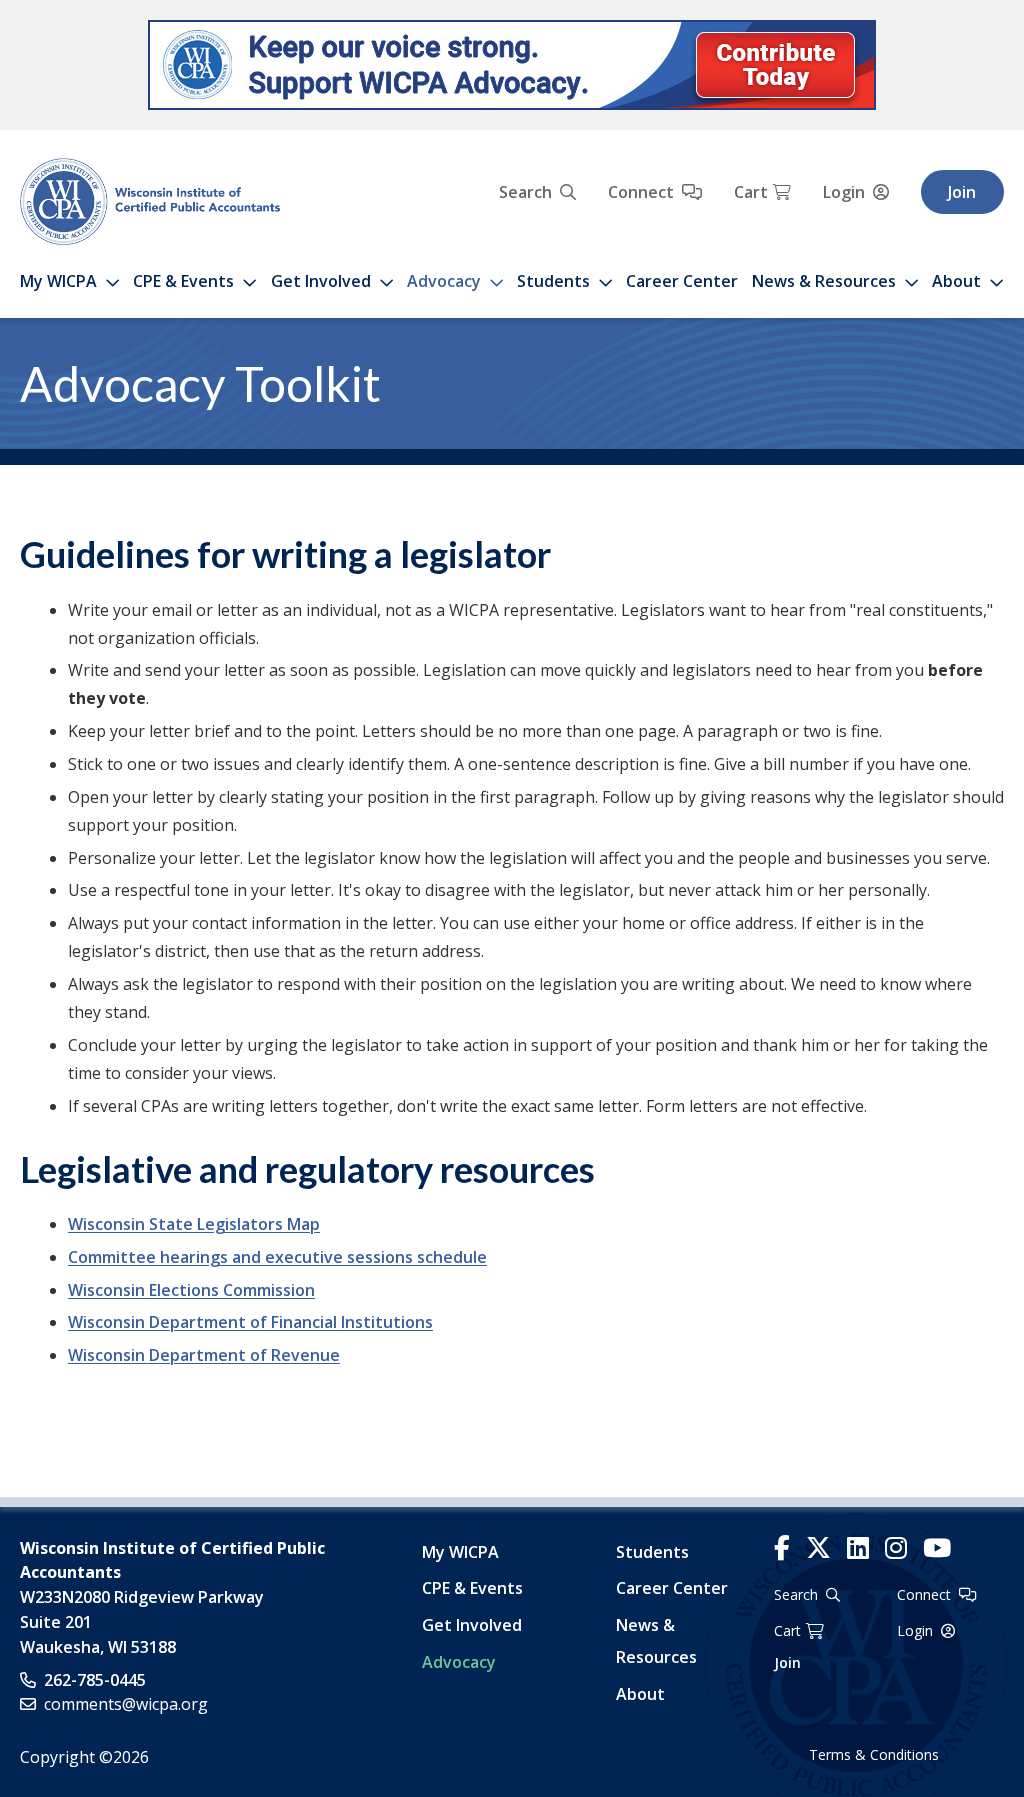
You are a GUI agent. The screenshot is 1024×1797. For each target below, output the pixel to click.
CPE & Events (183, 281)
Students (553, 281)
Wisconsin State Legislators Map (194, 1224)
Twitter (818, 1548)
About (956, 281)
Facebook (782, 1548)
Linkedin (858, 1548)
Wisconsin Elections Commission (191, 1290)
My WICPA (58, 281)
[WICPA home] (150, 200)
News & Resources (824, 281)
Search (525, 192)
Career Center (682, 281)
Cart (751, 192)
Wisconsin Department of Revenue (204, 1355)
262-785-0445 (95, 1680)
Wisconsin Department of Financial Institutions (250, 1322)
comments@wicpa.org (126, 1704)
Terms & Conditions (874, 1754)
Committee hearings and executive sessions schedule (277, 1257)
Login (844, 192)
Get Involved (321, 281)
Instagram (896, 1548)
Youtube (937, 1548)
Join (962, 192)
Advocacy (444, 281)
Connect (641, 192)
